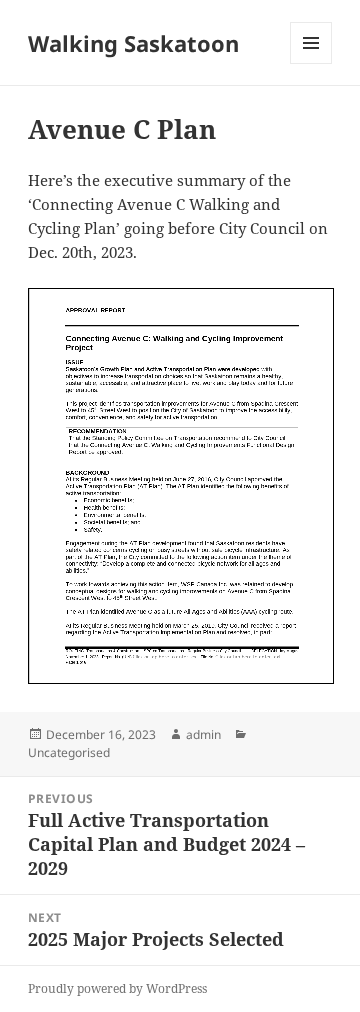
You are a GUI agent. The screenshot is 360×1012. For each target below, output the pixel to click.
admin (203, 734)
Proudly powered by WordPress (117, 988)
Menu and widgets (311, 63)
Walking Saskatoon (133, 43)
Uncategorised (69, 752)
